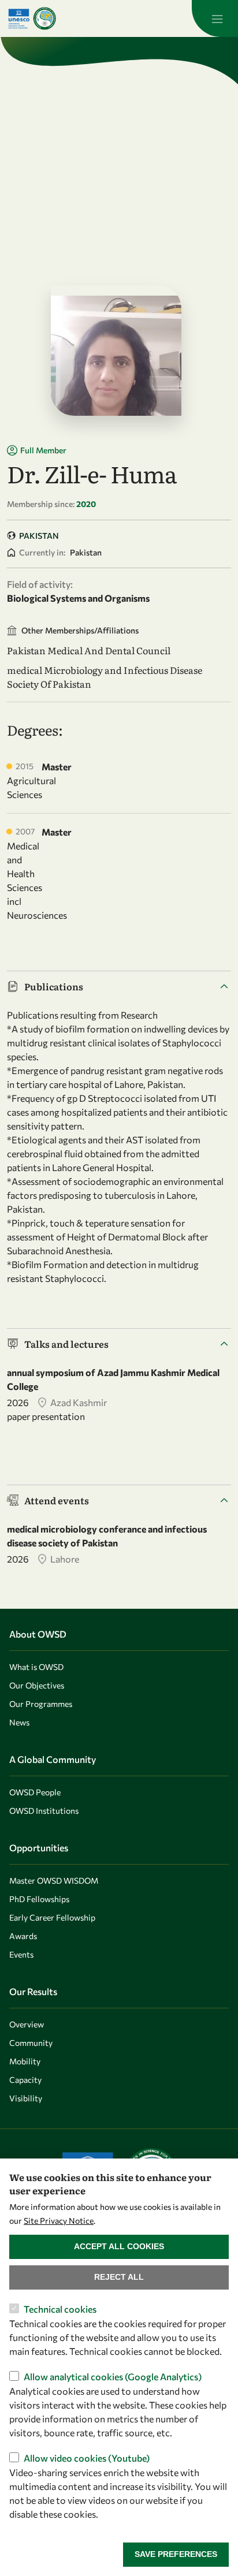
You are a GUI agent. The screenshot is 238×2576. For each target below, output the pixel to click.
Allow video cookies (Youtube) (87, 2458)
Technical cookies (60, 2309)
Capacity (25, 2080)
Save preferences (176, 2554)
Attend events (57, 1500)
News (19, 1722)
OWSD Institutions (44, 1811)
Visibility (26, 2098)
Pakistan (39, 536)
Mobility (25, 2061)
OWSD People (35, 1792)
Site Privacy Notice (59, 2221)
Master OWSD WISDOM (54, 1880)
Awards (23, 1936)
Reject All (119, 2277)
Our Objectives (37, 1685)
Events (21, 1954)
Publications (54, 986)
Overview (27, 2024)
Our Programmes (41, 1704)
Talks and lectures (66, 1344)
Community (31, 2043)
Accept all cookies (119, 2246)
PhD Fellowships (39, 1899)
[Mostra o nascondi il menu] (215, 18)
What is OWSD (36, 1667)
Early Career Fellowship (52, 1917)
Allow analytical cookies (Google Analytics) (113, 2376)
